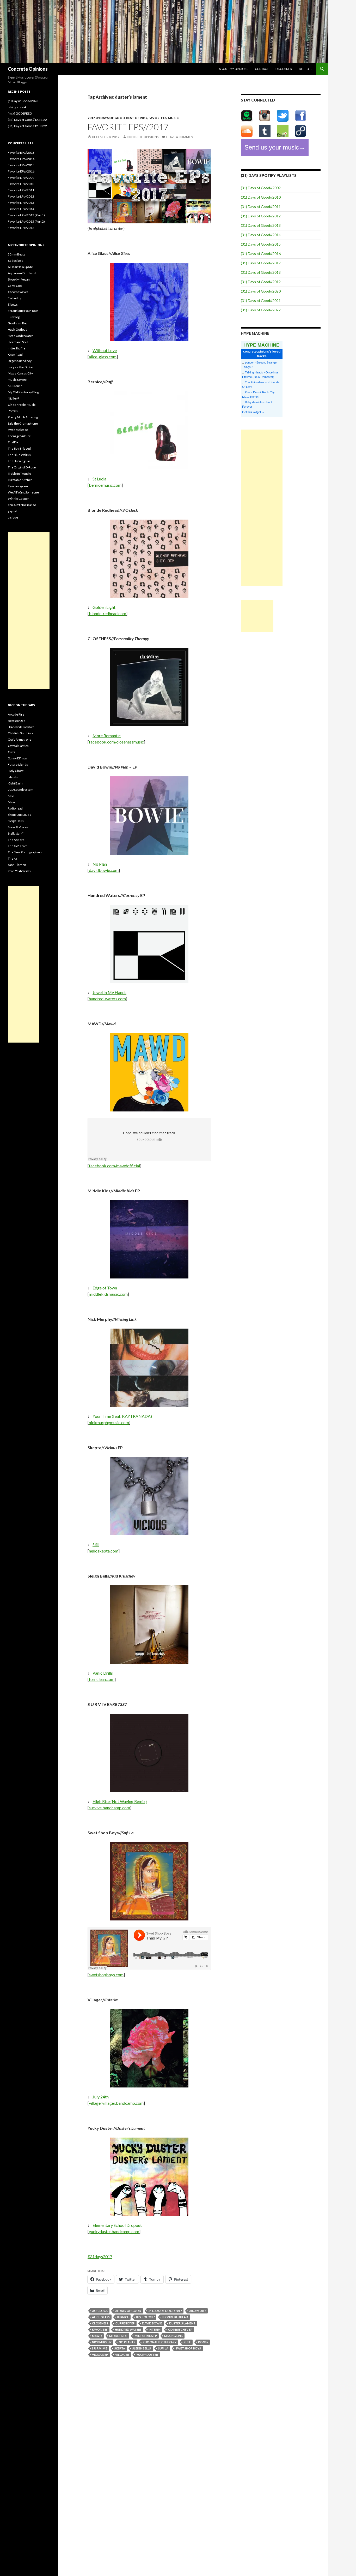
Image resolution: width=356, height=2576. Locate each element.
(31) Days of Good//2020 (261, 291)
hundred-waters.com (107, 999)
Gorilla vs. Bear (18, 323)
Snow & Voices (18, 827)
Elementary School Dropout (117, 2225)
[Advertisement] (262, 508)
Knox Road (15, 355)
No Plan (100, 864)
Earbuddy (14, 298)
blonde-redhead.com (108, 613)
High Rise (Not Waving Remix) (120, 1801)
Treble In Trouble (19, 474)
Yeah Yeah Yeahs (19, 871)
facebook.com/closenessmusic (116, 742)
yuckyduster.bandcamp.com (114, 2231)
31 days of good (111, 118)
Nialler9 (13, 398)
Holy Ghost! (16, 771)
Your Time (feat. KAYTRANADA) (122, 1416)
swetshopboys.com (106, 1975)
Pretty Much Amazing (23, 417)
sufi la (163, 2348)
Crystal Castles (18, 746)
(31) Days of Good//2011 (261, 207)
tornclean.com (102, 1679)
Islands (13, 777)
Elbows (13, 304)
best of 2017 (137, 118)
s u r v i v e (100, 2348)
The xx (12, 858)
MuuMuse (15, 386)
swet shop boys (188, 2348)
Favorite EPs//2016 (21, 171)
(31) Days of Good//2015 (261, 244)
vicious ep (100, 2355)
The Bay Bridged (19, 448)
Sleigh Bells (16, 821)
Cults (11, 752)
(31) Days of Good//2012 (261, 216)
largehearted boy (20, 361)
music (173, 118)
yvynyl (12, 511)
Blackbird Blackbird (21, 727)
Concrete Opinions (28, 69)
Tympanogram (18, 486)
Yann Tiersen (17, 865)
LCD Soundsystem (21, 790)
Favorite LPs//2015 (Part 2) (26, 221)
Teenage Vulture (19, 436)
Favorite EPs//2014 (21, 159)
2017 (91, 118)
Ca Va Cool (15, 286)
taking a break (17, 107)
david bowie (152, 2323)
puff (187, 2342)
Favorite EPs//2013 (21, 153)
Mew (11, 802)
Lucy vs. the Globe (20, 367)
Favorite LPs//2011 (21, 190)
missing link (173, 2336)
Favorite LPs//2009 (21, 178)
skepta (120, 2348)
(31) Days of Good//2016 (261, 254)
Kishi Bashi (16, 783)
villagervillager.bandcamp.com (116, 2103)
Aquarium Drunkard (22, 273)
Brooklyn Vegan (19, 279)
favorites (158, 118)
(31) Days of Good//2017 (261, 263)
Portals (13, 411)
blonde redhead (175, 2317)
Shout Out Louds (19, 815)
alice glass (101, 2317)
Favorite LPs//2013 (21, 203)
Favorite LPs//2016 (21, 228)
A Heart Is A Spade (20, 267)
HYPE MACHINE (261, 345)
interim (155, 2330)
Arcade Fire (16, 714)
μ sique (13, 517)
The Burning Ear (19, 461)
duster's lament (182, 2323)
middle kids (118, 2336)
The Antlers (16, 840)
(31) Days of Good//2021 (261, 301)
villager (122, 2355)
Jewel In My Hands (109, 992)
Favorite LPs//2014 (21, 209)
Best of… (306, 69)
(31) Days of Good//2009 (261, 188)
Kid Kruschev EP (180, 2330)
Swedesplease (18, 430)
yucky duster (147, 2355)
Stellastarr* (16, 833)
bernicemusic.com (105, 485)
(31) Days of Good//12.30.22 (27, 126)
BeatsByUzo (17, 721)
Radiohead (15, 808)
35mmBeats (17, 254)
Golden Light (104, 607)
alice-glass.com (103, 357)
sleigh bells (142, 2348)
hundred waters (128, 2330)
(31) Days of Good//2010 (261, 197)
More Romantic (107, 736)
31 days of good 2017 (165, 2311)
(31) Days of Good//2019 (261, 282)
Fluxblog (14, 317)
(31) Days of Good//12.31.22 (27, 120)
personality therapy (160, 2342)
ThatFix (13, 442)
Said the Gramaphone (23, 423)
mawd (97, 2336)
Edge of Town (105, 1288)
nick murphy (102, 2342)
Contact (262, 69)
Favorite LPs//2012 (21, 196)
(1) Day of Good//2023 (23, 101)
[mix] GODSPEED (20, 113)
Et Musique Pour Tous (23, 311)
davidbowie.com (104, 870)
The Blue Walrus (19, 455)
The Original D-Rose (22, 467)
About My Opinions (234, 69)
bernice (123, 2317)
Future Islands (18, 765)
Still (96, 1545)
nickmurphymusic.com (109, 1422)
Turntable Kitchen (20, 480)
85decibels (16, 261)
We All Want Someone (23, 492)
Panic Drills (103, 1673)
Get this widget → (253, 412)
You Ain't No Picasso (22, 505)
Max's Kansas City (20, 373)
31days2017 (197, 2311)
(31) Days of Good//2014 (261, 235)
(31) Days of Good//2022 (261, 310)
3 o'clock (100, 2311)
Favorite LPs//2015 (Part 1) (26, 215)
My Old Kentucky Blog (23, 392)
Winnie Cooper (18, 499)
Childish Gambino (20, 733)
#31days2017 (100, 2256)
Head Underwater (20, 336)
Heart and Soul (18, 342)
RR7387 (203, 2342)
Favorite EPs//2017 (128, 127)
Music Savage (17, 380)
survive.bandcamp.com (109, 1808)
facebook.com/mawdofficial (114, 1166)
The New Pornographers (25, 852)
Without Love (105, 350)
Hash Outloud (18, 329)
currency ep (125, 2323)
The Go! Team (18, 846)
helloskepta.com (104, 1551)
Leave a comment (181, 137)
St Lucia (99, 479)
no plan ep (127, 2342)
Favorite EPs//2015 (21, 165)
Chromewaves (18, 292)
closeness (100, 2323)
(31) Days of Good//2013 (261, 225)
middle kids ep (146, 2336)
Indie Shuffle (17, 348)
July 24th (101, 2097)
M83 (11, 796)
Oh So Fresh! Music (22, 405)
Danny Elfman (17, 758)
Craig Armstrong (19, 739)
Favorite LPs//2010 (21, 184)
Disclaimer (284, 69)
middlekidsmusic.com (108, 1294)
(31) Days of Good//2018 (261, 272)
